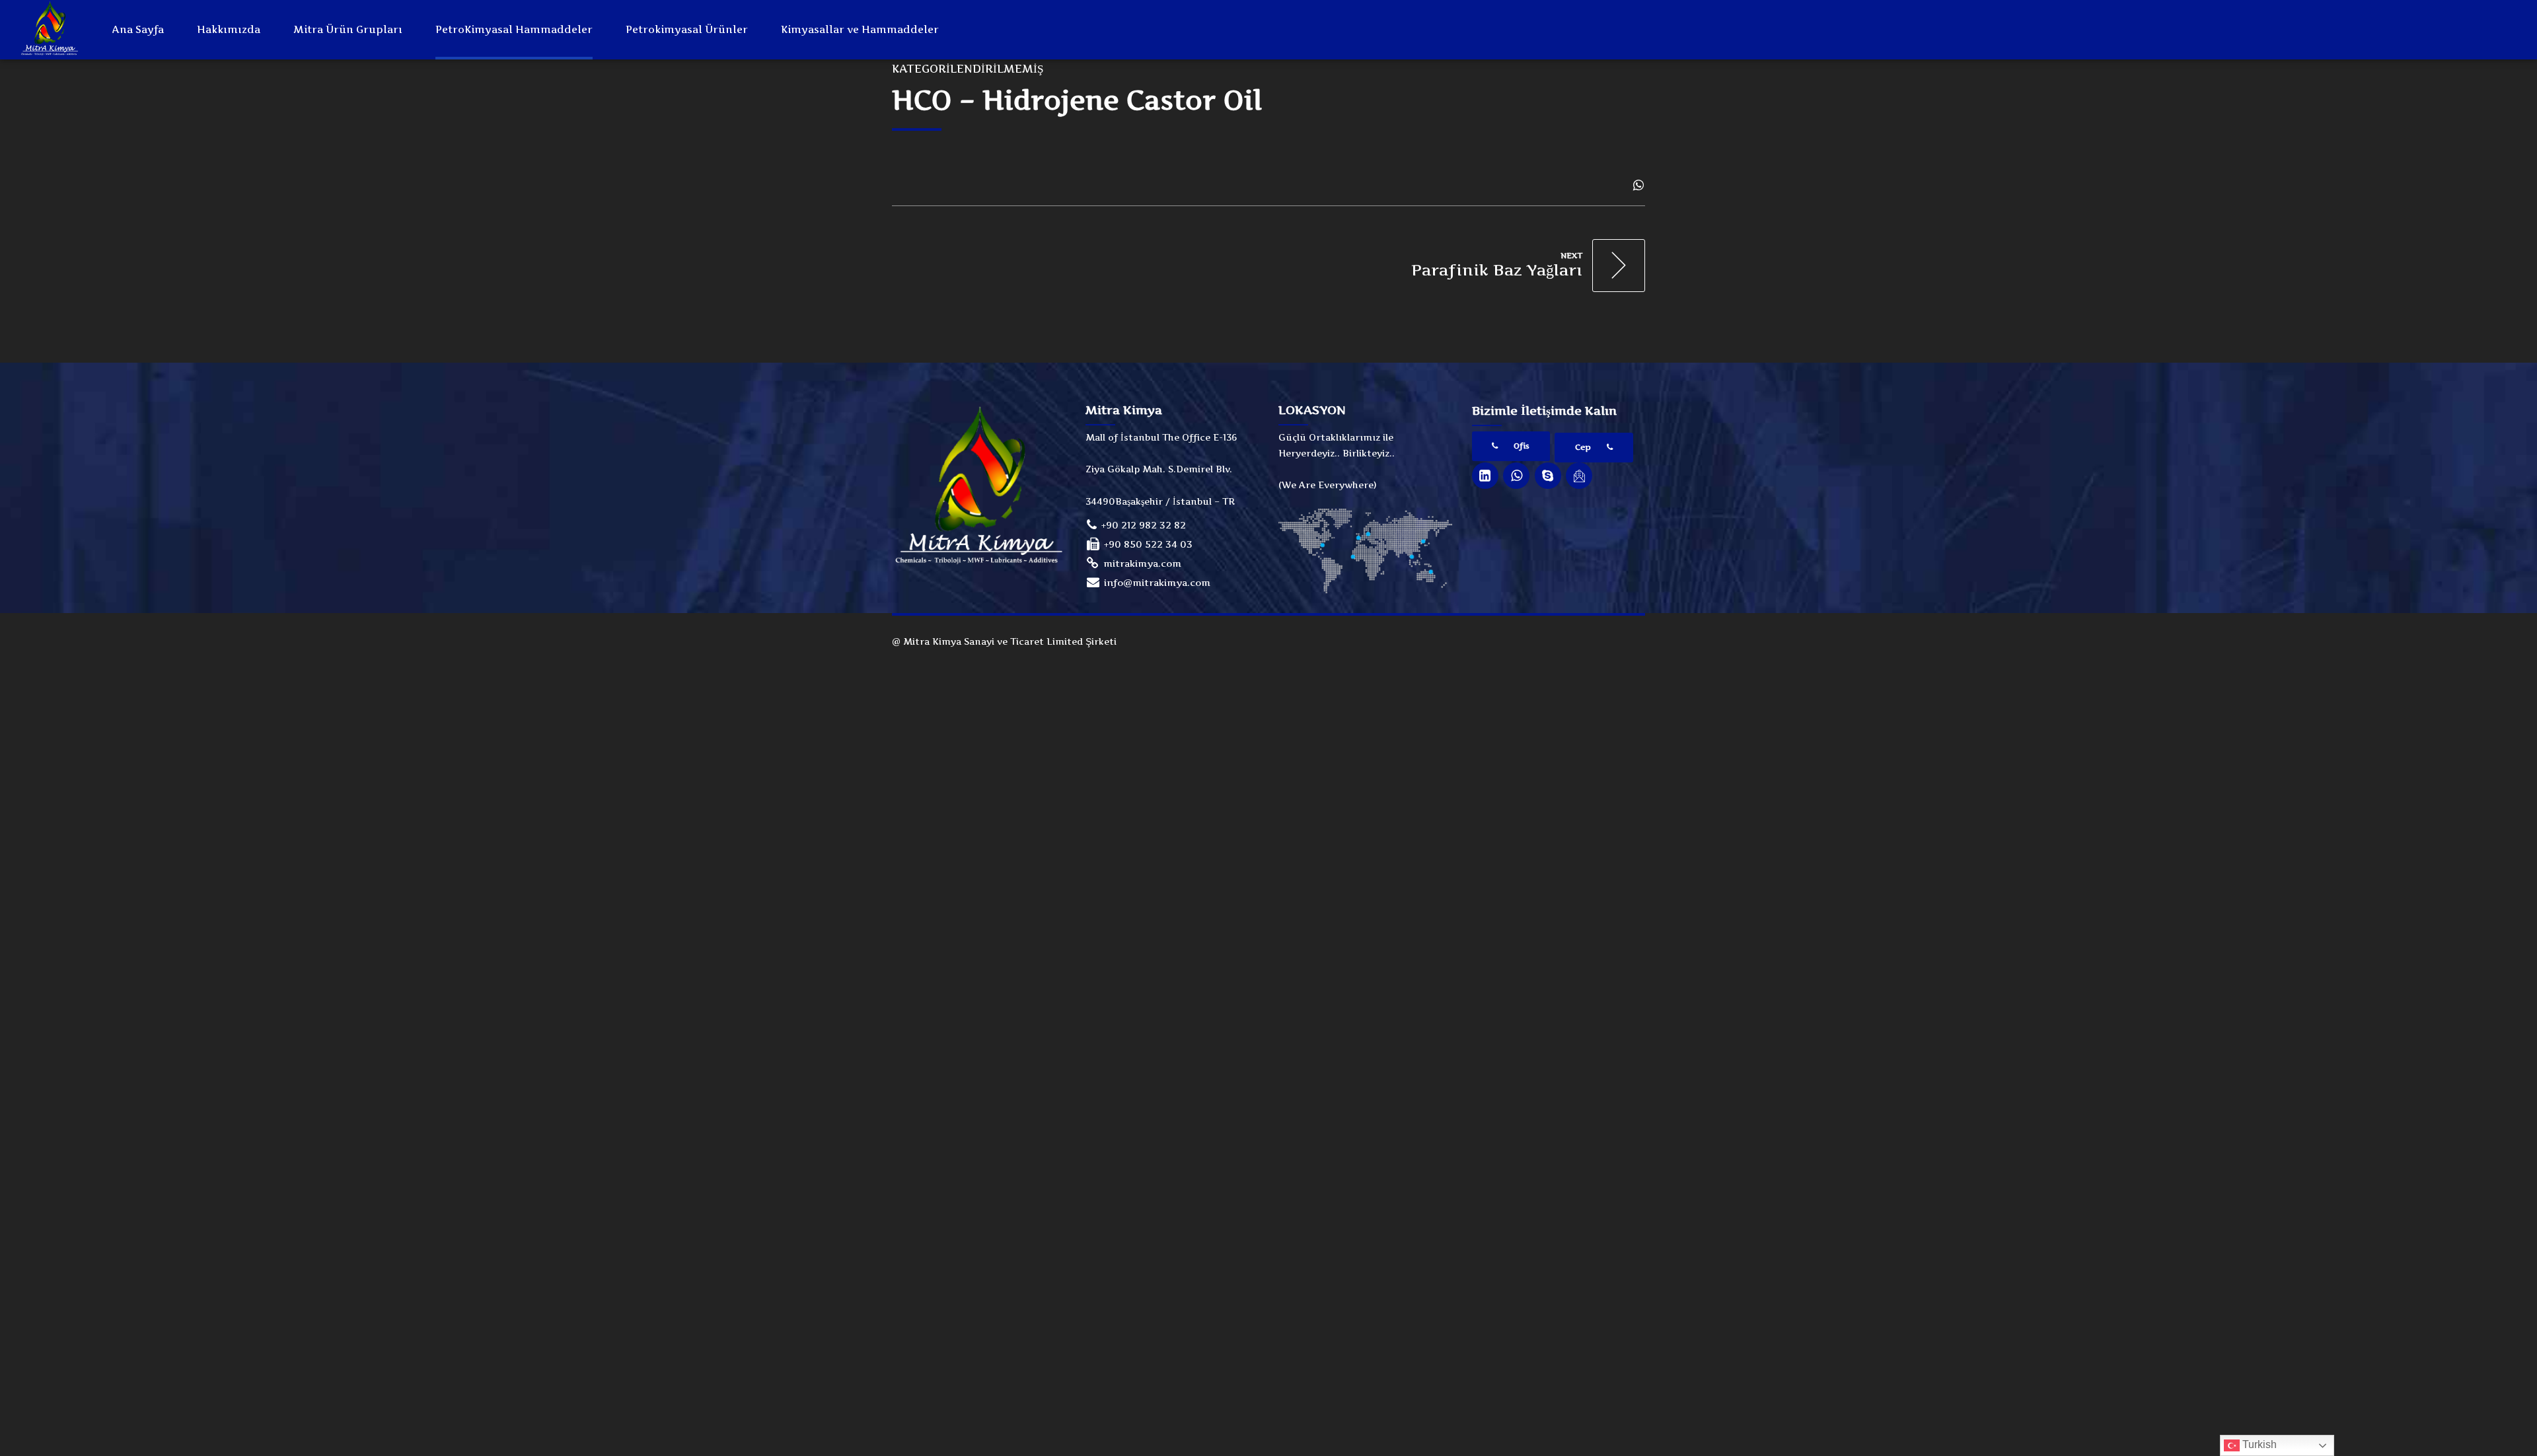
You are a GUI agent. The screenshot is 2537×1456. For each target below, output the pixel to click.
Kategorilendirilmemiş (968, 69)
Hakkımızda (229, 29)
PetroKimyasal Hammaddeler (514, 29)
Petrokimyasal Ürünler (687, 29)
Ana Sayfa (138, 29)
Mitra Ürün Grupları (348, 29)
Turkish (2258, 1444)
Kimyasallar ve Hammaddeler (860, 29)
